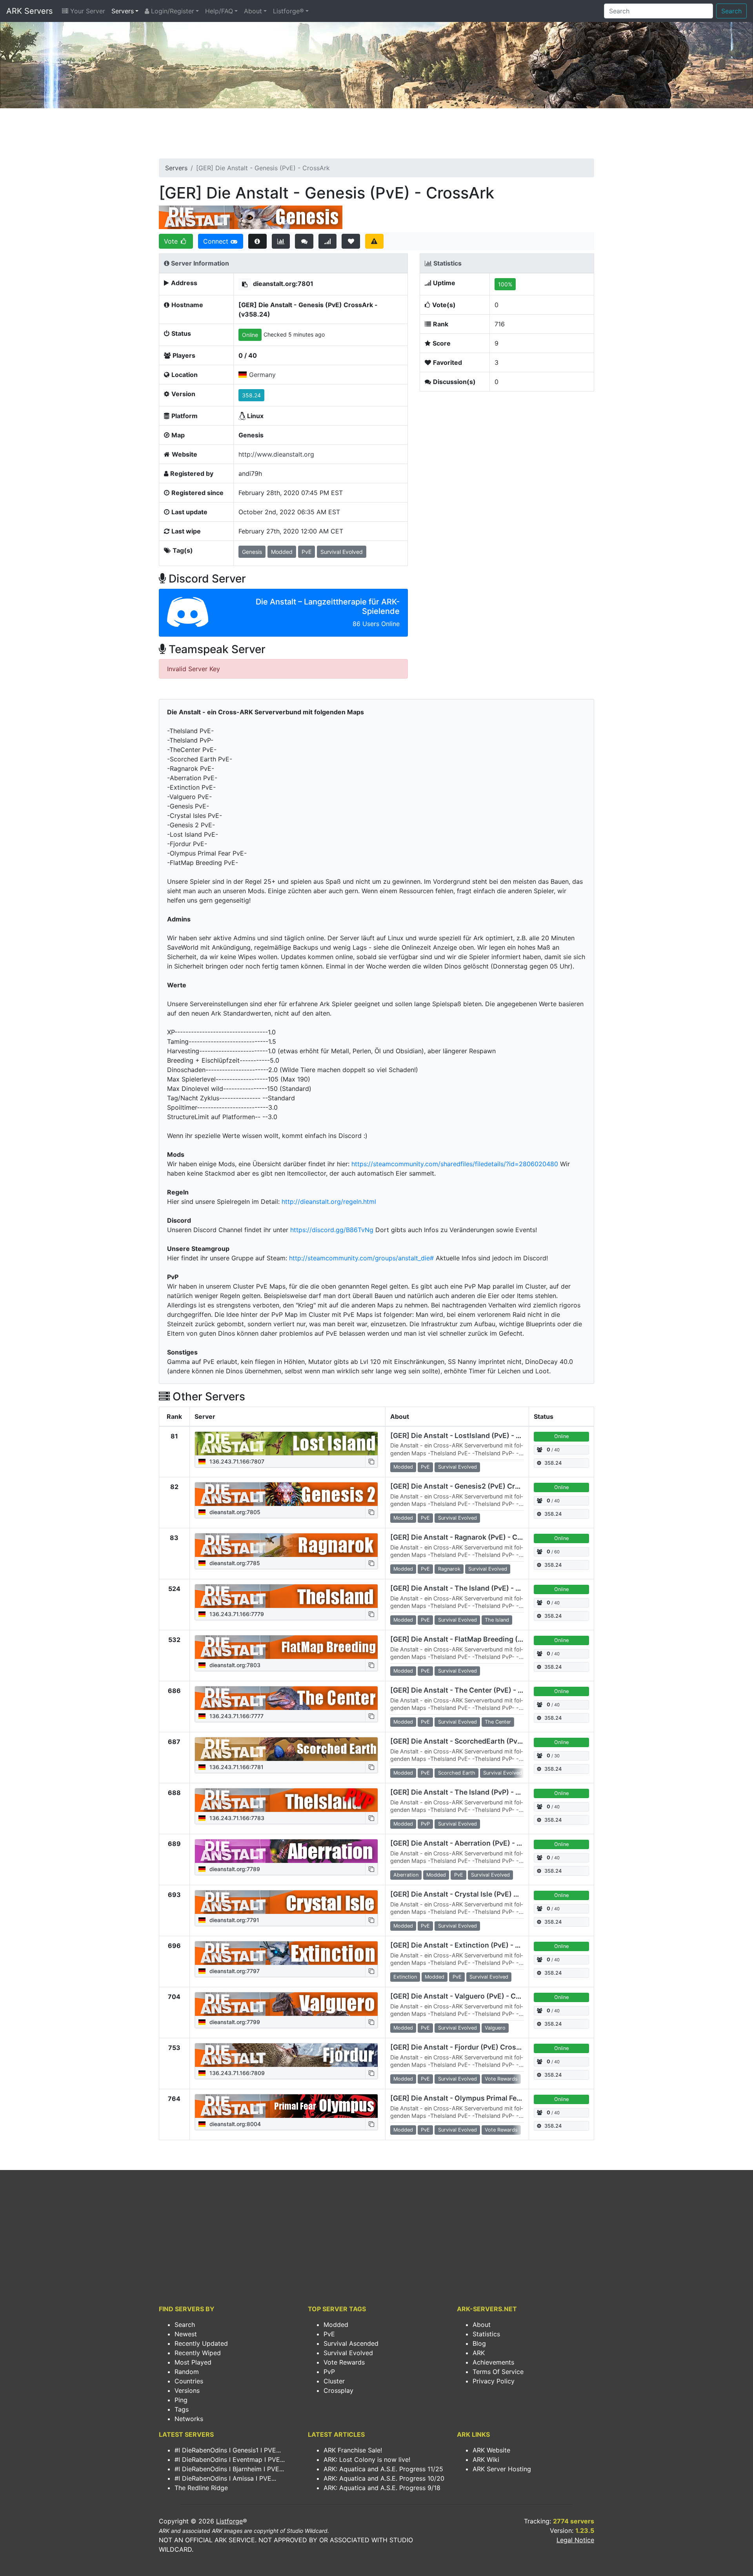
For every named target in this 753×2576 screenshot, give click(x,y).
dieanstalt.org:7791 (234, 1920)
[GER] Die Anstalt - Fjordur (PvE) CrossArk (461, 2047)
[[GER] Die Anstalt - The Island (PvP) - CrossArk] (286, 1800)
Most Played (193, 2362)
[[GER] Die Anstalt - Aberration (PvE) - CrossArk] (286, 1851)
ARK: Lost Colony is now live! (367, 2459)
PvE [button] (306, 552)
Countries (189, 2381)
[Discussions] (304, 241)
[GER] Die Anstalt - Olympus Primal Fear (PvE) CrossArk (483, 2098)
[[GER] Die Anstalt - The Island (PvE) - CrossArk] (286, 1596)
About (253, 11)
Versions (187, 2390)
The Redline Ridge (201, 2488)
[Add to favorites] (351, 241)
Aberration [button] (406, 1875)
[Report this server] (374, 241)
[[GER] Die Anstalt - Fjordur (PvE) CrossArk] (286, 2055)
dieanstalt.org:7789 (234, 1869)
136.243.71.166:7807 (236, 1461)
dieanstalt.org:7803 (234, 1665)
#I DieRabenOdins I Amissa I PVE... (225, 2478)
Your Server (87, 11)
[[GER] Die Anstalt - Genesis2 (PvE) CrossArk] (286, 1494)
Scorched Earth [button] (457, 1773)
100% (505, 284)
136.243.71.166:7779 (236, 1614)
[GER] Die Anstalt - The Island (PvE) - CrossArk (469, 1588)
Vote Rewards (344, 2362)
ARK (479, 2353)
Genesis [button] (252, 552)
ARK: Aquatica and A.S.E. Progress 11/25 (383, 2469)
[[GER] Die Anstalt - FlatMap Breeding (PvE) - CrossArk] (286, 1647)
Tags (182, 2409)
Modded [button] (282, 552)
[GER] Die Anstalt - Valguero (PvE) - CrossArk (466, 1996)
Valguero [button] (495, 2028)
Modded (336, 2325)
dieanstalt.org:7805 (234, 1512)
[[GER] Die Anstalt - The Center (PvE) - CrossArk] (286, 1698)
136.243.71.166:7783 (236, 1818)
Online (250, 335)
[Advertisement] (376, 136)
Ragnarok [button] (449, 1569)
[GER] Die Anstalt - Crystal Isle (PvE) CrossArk (468, 1894)
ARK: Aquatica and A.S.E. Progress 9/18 (382, 2488)
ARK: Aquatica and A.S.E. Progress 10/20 (384, 2478)
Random (187, 2372)
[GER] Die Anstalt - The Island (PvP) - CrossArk (469, 1792)
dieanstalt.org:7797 (234, 1971)
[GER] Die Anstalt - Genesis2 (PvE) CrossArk (465, 1486)
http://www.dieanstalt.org (276, 454)
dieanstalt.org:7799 (234, 2022)
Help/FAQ (219, 11)
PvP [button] (425, 1824)
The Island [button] (497, 1620)
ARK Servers (29, 11)
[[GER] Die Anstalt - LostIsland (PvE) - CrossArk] (286, 1444)
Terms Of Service (498, 2372)
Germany (262, 375)
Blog (479, 2343)
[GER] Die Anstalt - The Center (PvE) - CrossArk (470, 1690)
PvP (329, 2372)
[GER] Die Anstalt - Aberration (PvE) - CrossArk (469, 1843)
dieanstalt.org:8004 (234, 2124)
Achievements (493, 2362)
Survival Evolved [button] (342, 552)
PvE (329, 2334)
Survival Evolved (348, 2353)
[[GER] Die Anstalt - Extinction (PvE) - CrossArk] (286, 1953)
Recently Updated (201, 2343)
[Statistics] (281, 241)
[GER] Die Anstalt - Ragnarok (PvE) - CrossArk (467, 1537)
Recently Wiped (198, 2353)
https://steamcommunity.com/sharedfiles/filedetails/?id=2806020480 (455, 1164)
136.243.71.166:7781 (236, 1767)
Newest (186, 2334)
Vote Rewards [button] (501, 2079)
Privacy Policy (494, 2381)
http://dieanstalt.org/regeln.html (329, 1202)
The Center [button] (498, 1722)
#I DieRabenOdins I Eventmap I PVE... (230, 2459)
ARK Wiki (486, 2459)
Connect (217, 241)
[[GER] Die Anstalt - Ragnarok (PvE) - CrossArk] (286, 1545)
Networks (189, 2419)
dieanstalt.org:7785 (234, 1563)
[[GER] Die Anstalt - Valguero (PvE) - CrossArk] (286, 2004)
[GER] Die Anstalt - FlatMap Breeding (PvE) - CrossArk (481, 1639)
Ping (181, 2400)
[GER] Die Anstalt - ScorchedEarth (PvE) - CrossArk (476, 1741)
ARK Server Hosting (502, 2469)
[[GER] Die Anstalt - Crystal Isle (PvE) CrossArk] (286, 1902)
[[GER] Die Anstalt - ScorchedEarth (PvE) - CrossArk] (286, 1749)
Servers (123, 11)
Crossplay (338, 2390)
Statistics (486, 2334)
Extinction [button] (405, 1977)
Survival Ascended (351, 2343)
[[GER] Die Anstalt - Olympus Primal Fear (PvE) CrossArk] (286, 2106)
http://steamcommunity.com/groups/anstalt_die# (361, 1258)
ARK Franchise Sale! (353, 2450)
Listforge (229, 2521)
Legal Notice (575, 2540)
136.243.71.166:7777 (236, 1716)
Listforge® (288, 11)
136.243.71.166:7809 (236, 2073)
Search (731, 11)
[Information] (257, 241)
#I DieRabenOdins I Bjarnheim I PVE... (229, 2469)
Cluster (334, 2381)
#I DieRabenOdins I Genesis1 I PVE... (228, 2450)
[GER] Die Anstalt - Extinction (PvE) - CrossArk (468, 1945)
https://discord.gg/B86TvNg (332, 1230)
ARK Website (491, 2450)
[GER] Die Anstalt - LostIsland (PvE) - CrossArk (469, 1435)
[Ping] (328, 241)
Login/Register (172, 11)
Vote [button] (172, 241)
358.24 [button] (251, 395)
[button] (245, 284)
